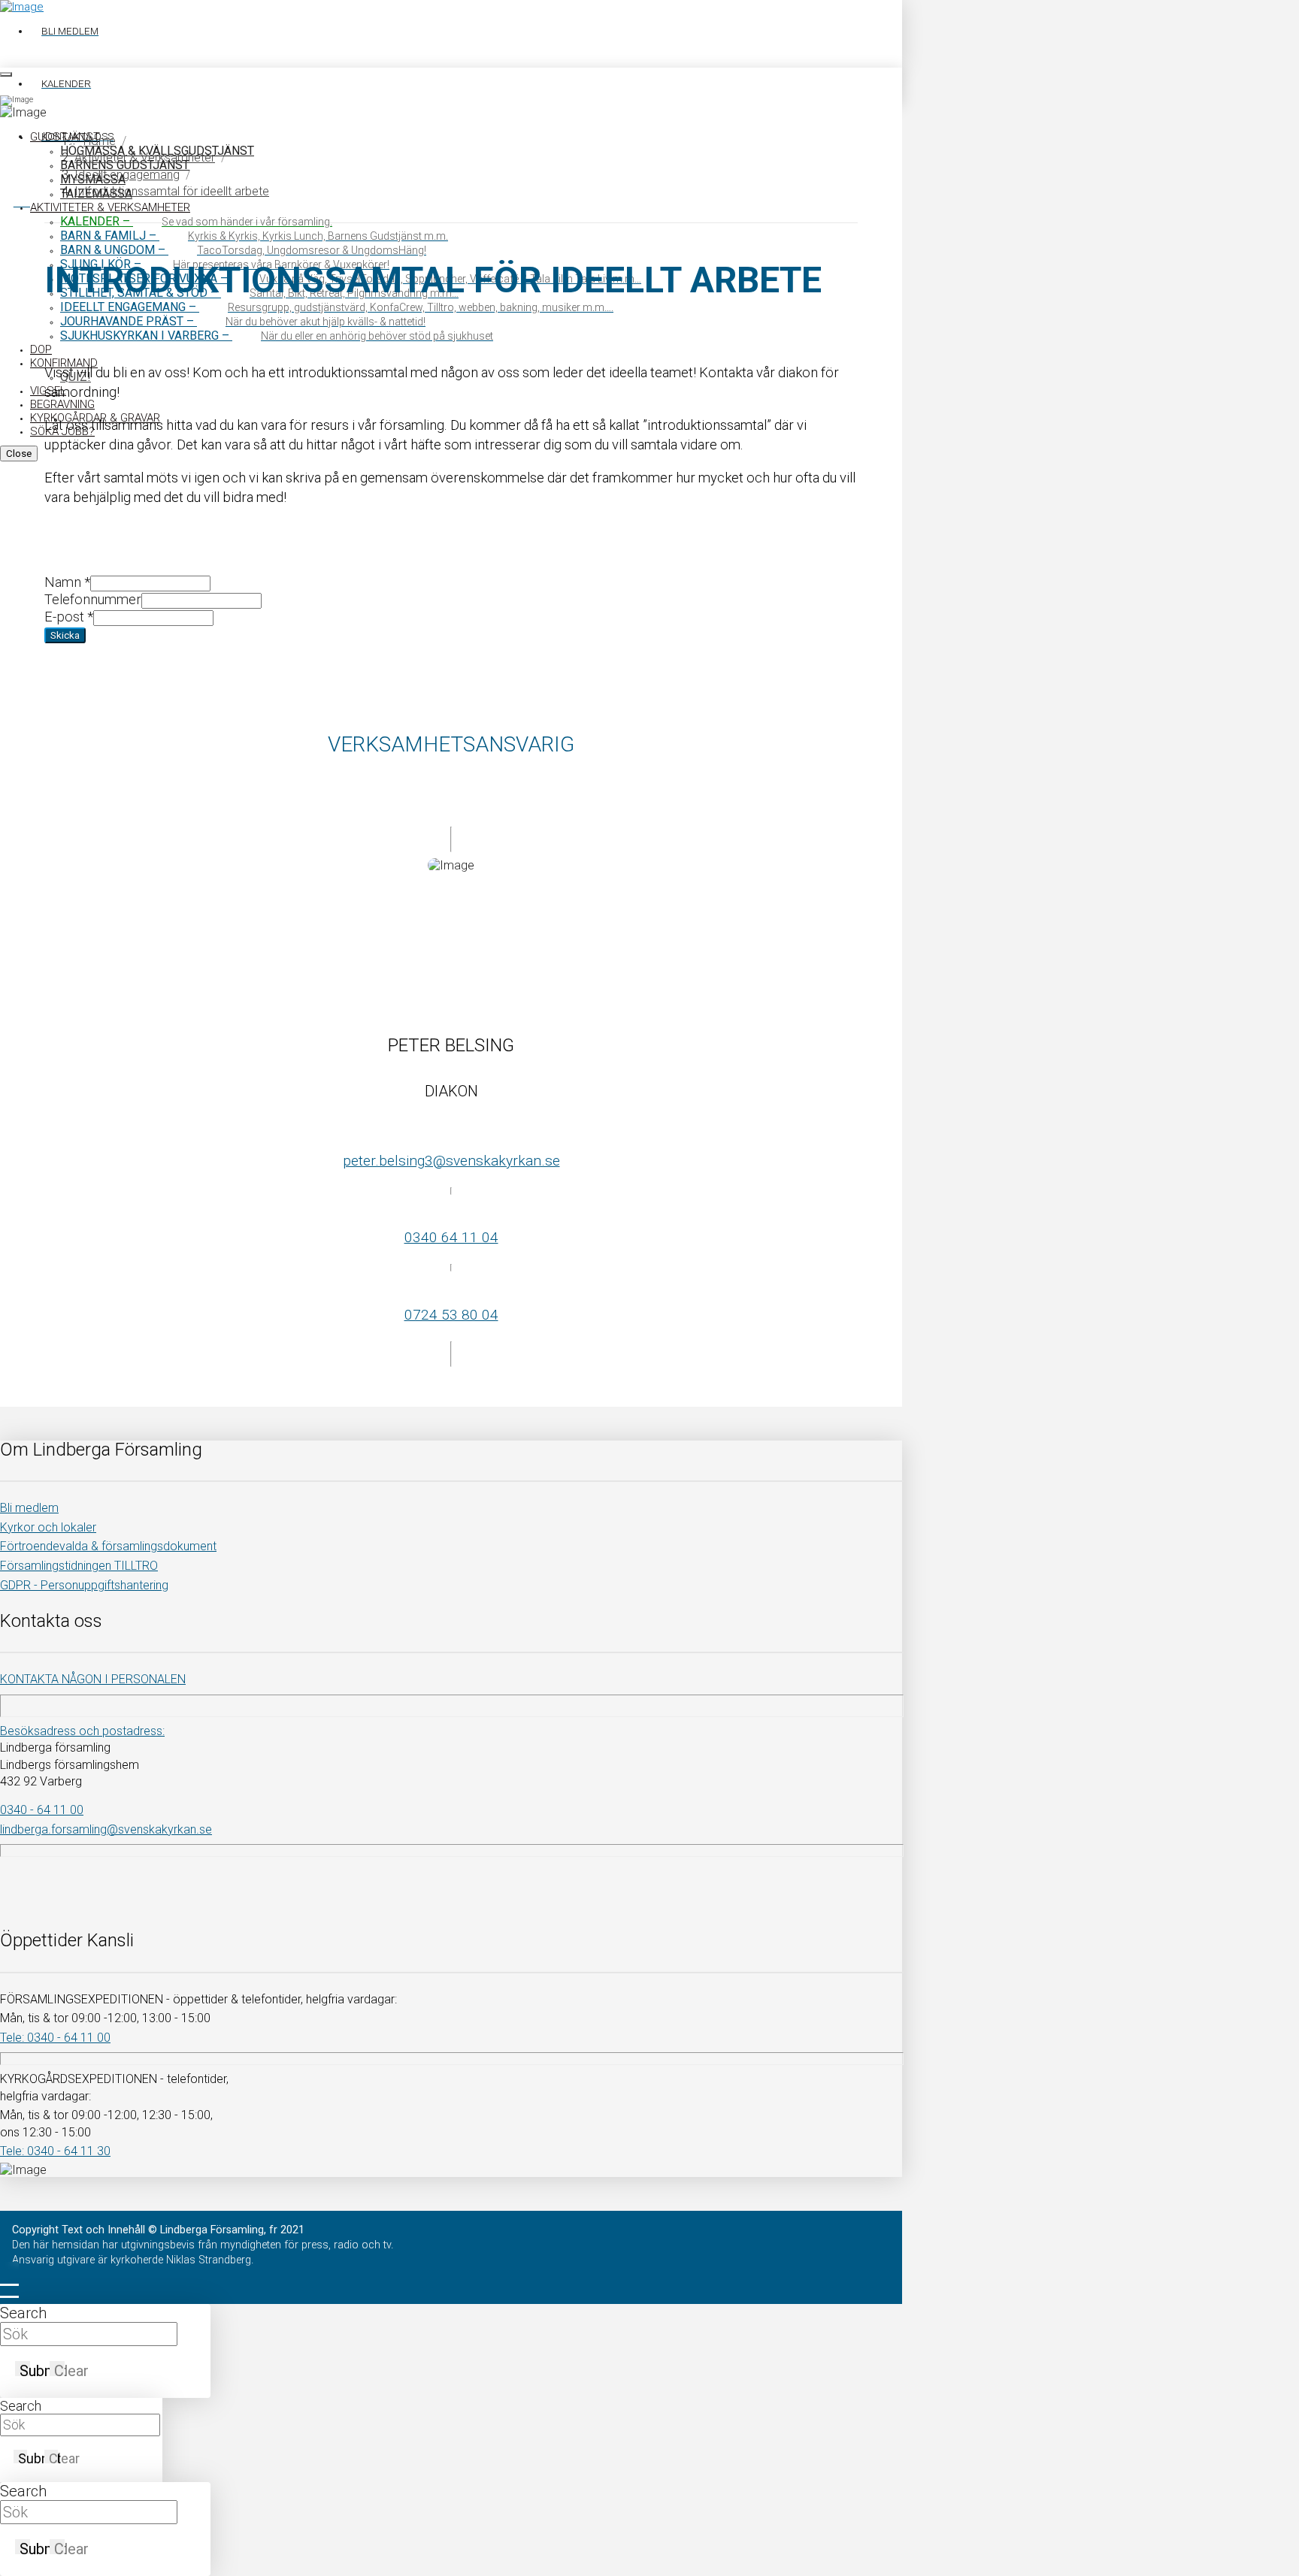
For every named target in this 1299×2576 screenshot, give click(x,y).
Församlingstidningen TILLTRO (79, 1566)
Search (23, 2313)
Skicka (65, 635)
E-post (69, 617)
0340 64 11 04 (451, 1237)
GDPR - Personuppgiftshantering (84, 1585)
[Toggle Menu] (6, 74)
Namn (67, 582)
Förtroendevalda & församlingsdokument (108, 1546)
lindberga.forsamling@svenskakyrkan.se (106, 1829)
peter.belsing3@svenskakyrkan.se (451, 1161)
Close (19, 454)
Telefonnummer (93, 599)
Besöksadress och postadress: (82, 1731)
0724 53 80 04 (451, 1315)
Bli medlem (29, 1508)
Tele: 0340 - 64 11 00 (55, 2038)
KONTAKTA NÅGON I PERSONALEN (93, 1679)
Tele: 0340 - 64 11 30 (55, 2151)
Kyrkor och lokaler (48, 1527)
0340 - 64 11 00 (42, 1810)
